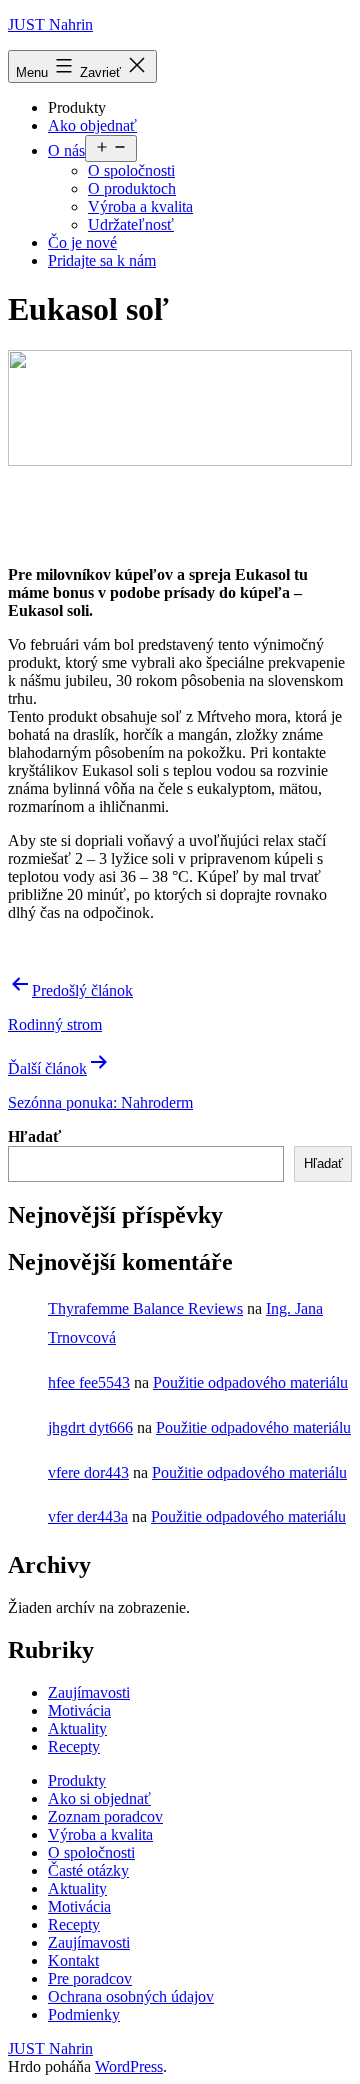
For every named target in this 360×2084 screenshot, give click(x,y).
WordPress (129, 2066)
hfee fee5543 (89, 1382)
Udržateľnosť (131, 224)
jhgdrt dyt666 (90, 1427)
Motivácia (79, 1710)
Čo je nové (82, 242)
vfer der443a (88, 1516)
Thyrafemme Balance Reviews (145, 1308)
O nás (66, 150)
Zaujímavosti (89, 1692)
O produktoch (132, 188)
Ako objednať (92, 125)
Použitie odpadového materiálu (250, 1382)
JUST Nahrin (50, 24)
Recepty (74, 1746)
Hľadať (34, 1136)
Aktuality (77, 1728)
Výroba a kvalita (140, 206)
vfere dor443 (88, 1472)
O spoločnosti (131, 170)
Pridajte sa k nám (102, 260)
